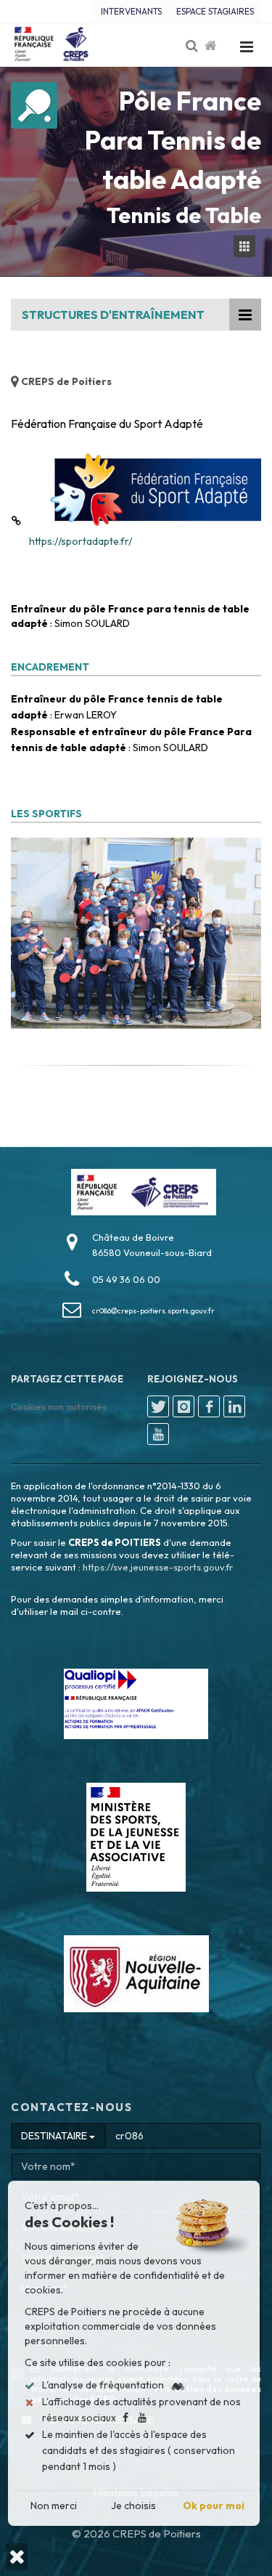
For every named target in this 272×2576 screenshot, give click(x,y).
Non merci (54, 2506)
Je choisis (134, 2506)
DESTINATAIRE (55, 2136)
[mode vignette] (247, 247)
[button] (17, 2557)
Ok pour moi (214, 2506)
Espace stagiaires (215, 11)
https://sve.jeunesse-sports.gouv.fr (158, 1567)
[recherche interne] (193, 46)
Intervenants (131, 11)
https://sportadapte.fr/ (81, 541)
